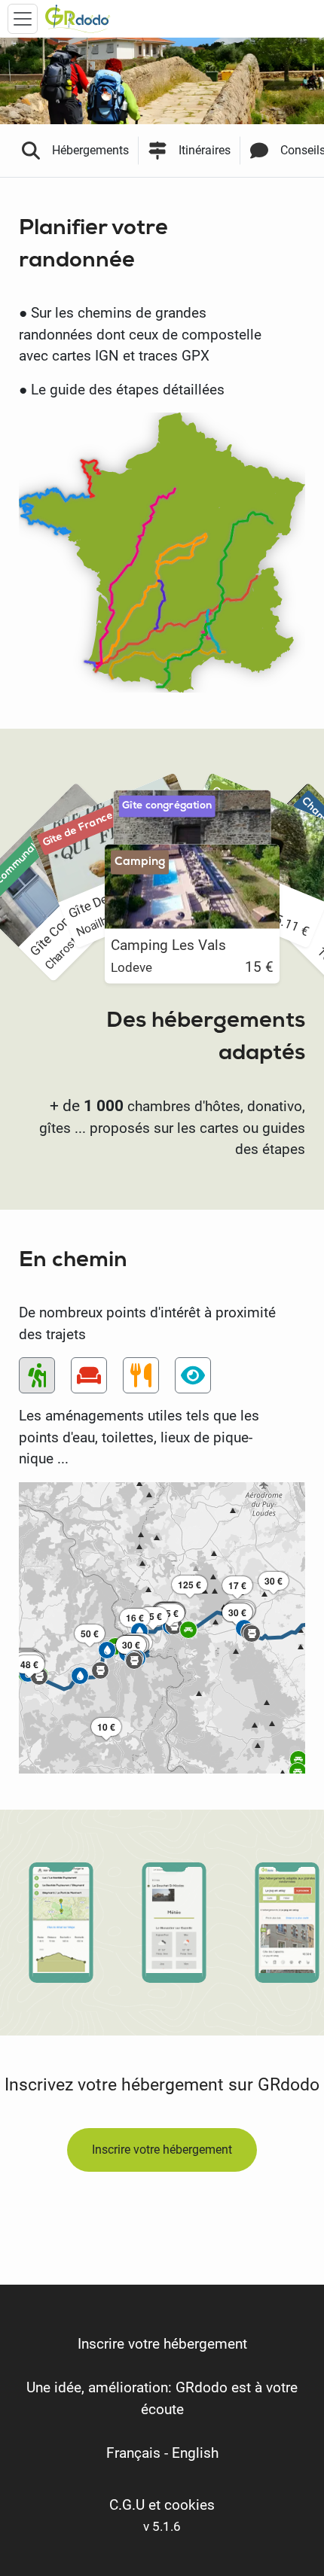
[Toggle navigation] (23, 19)
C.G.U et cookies (162, 2505)
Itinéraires (205, 150)
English (195, 2453)
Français (133, 2453)
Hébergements (90, 150)
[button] (153, 1612)
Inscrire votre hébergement (162, 2150)
